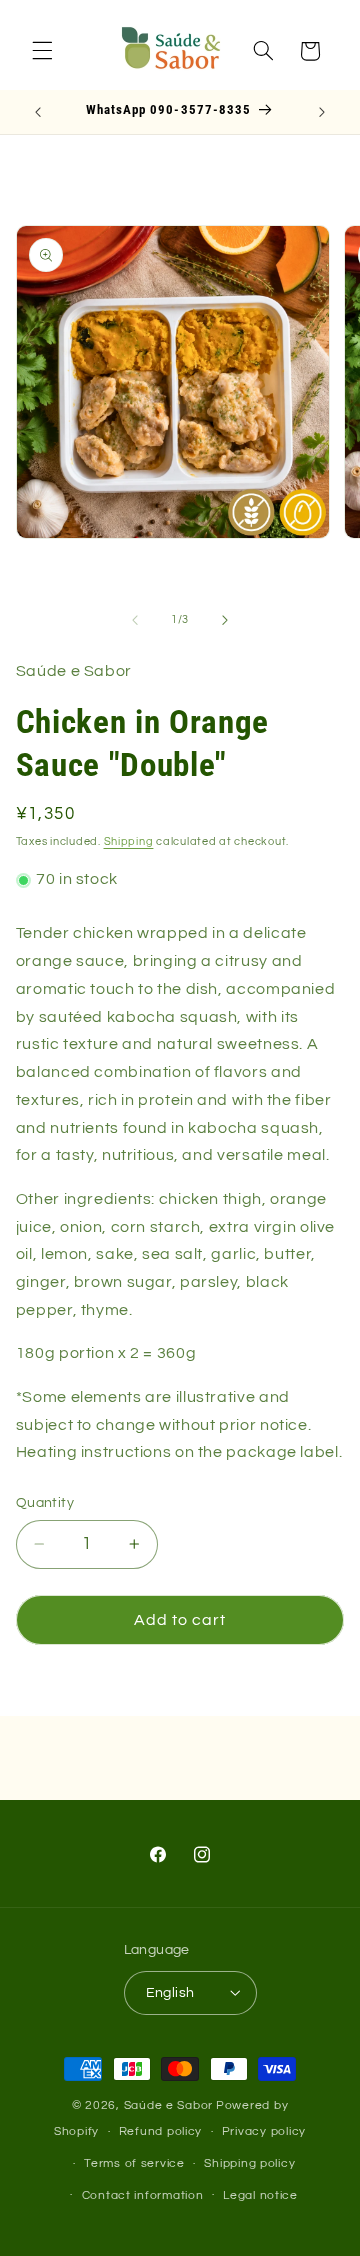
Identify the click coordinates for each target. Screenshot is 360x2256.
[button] (42, 51)
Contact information (143, 2195)
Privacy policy (264, 2131)
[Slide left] (135, 620)
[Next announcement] (322, 112)
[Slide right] (225, 620)
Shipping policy (249, 2163)
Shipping (129, 841)
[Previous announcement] (38, 112)
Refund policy (161, 2131)
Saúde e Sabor (169, 2105)
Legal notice (260, 2195)
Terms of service (134, 2163)
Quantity (45, 1503)
